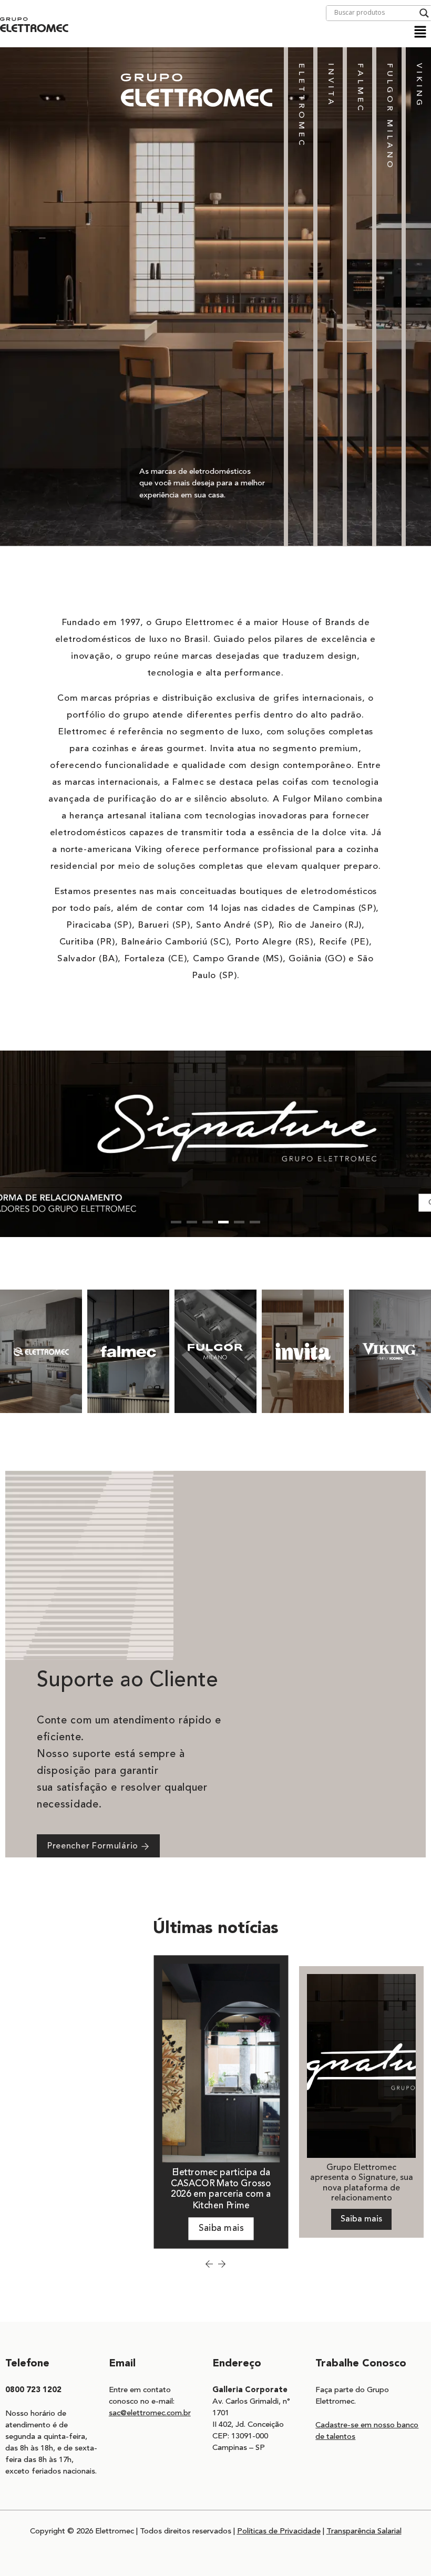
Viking (419, 86)
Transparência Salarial (364, 2532)
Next (222, 2264)
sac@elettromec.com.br (150, 2413)
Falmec (360, 88)
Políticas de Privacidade (279, 2532)
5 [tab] (239, 1222)
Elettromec (301, 106)
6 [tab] (255, 1222)
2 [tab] (192, 1222)
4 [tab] (223, 1222)
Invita (330, 85)
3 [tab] (208, 1222)
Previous (209, 2264)
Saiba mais (221, 2229)
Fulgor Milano (389, 117)
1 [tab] (176, 1222)
